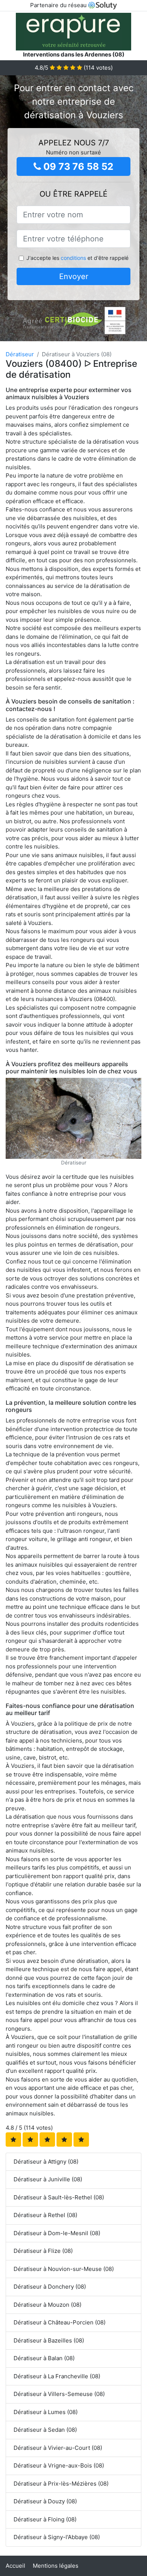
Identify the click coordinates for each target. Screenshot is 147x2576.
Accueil (15, 2566)
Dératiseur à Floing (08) (45, 2519)
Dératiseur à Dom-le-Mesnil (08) (57, 2233)
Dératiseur (20, 354)
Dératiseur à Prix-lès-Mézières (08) (61, 2484)
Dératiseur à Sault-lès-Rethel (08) (59, 2197)
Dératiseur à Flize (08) (43, 2251)
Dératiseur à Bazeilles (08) (49, 2340)
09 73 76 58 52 (77, 166)
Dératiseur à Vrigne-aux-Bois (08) (59, 2465)
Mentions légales (56, 2566)
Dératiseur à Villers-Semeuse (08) (59, 2394)
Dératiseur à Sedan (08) (45, 2430)
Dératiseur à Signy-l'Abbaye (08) (57, 2537)
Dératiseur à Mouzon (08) (47, 2305)
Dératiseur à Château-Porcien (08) (60, 2322)
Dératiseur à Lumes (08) (46, 2412)
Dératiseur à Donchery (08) (50, 2287)
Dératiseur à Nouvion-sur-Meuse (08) (64, 2269)
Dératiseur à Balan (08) (44, 2358)
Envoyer (74, 276)
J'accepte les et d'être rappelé (77, 258)
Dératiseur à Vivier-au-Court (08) (58, 2448)
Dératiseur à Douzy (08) (45, 2501)
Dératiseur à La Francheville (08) (57, 2376)
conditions (73, 258)
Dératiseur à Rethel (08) (45, 2215)
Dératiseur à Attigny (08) (46, 2162)
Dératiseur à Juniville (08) (48, 2179)
